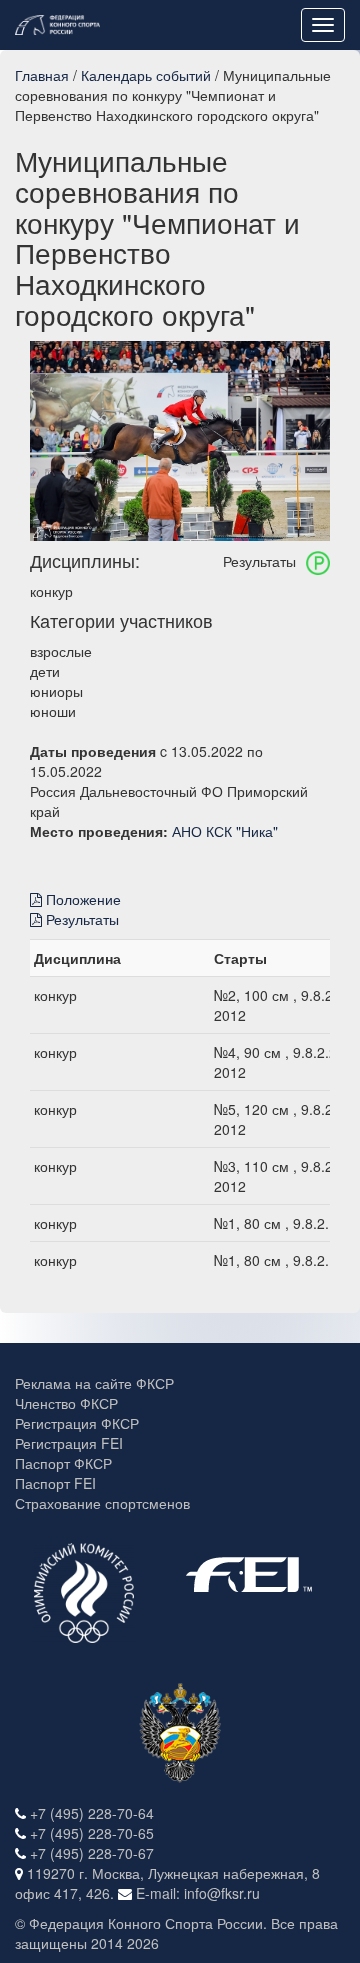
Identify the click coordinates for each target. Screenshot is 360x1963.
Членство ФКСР (66, 1403)
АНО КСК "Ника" (225, 831)
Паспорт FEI (55, 1483)
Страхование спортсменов (102, 1503)
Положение (81, 899)
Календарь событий (146, 75)
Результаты (80, 919)
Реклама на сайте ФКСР (94, 1383)
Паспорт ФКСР (63, 1463)
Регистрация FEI (69, 1443)
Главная (42, 75)
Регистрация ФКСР (77, 1423)
